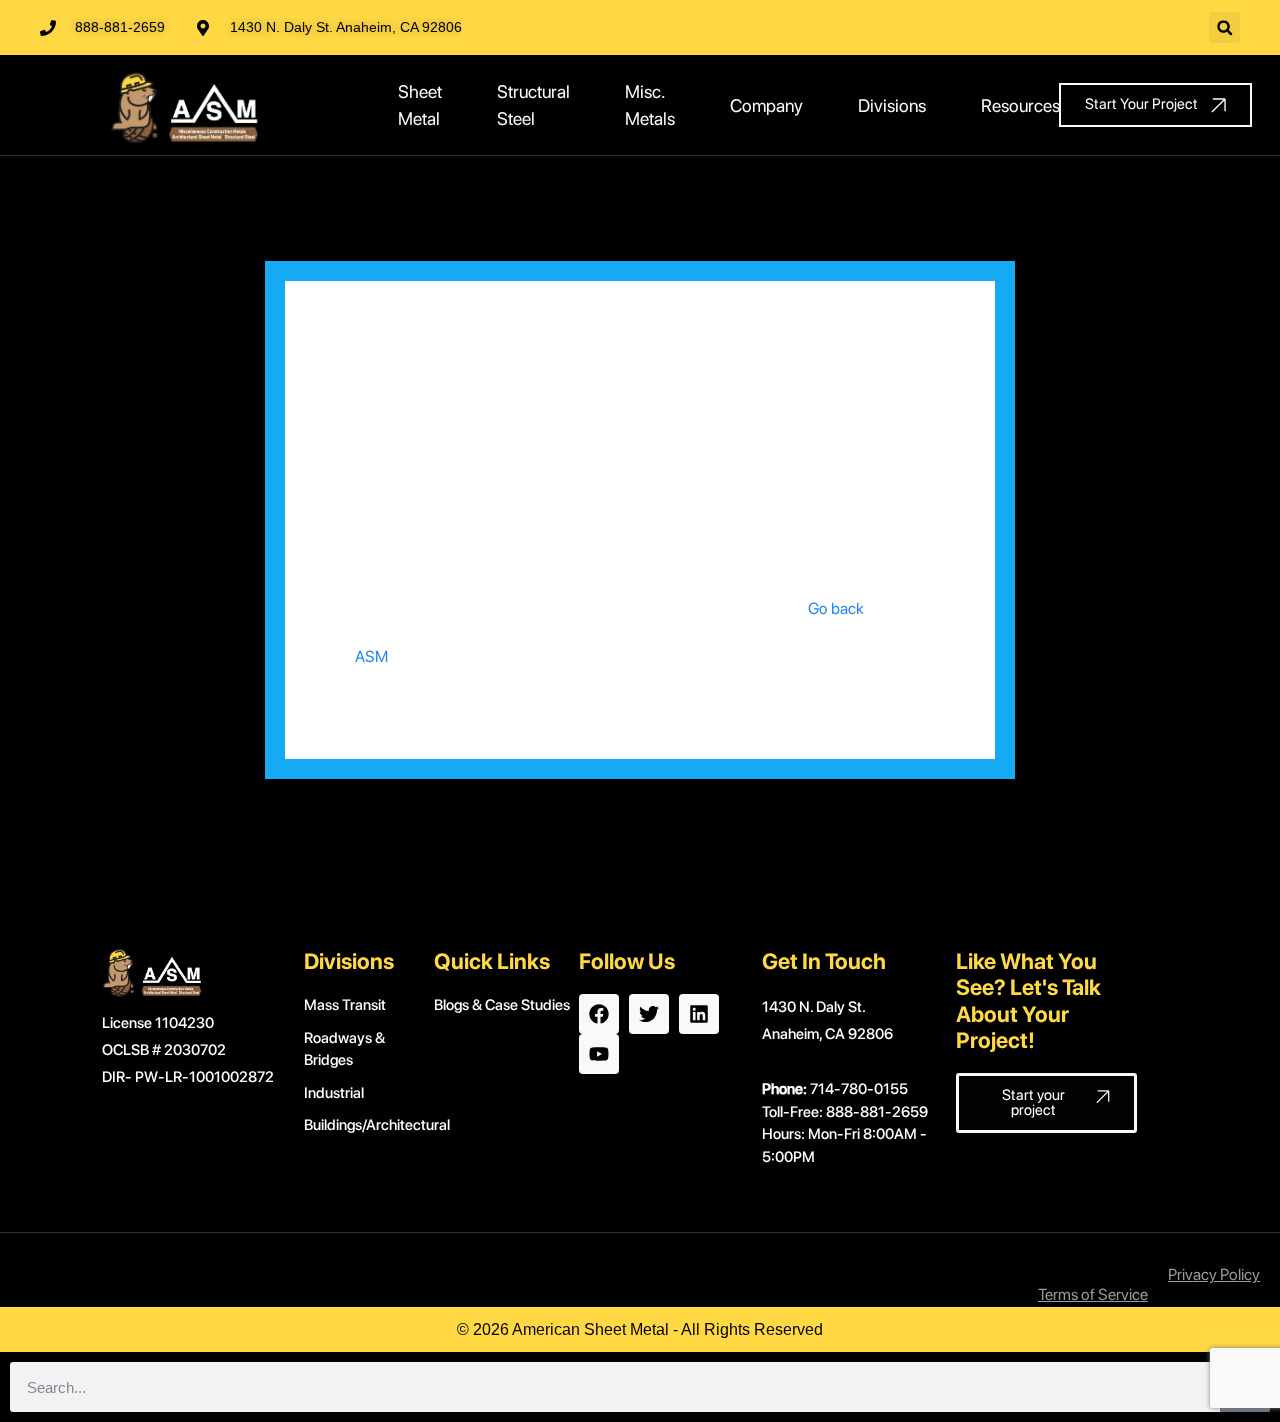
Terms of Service (1093, 1294)
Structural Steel (533, 105)
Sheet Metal (420, 105)
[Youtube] (599, 1054)
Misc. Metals (650, 105)
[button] (1224, 27)
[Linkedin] (699, 1014)
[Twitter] (649, 1014)
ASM (371, 656)
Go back (836, 608)
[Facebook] (599, 1014)
